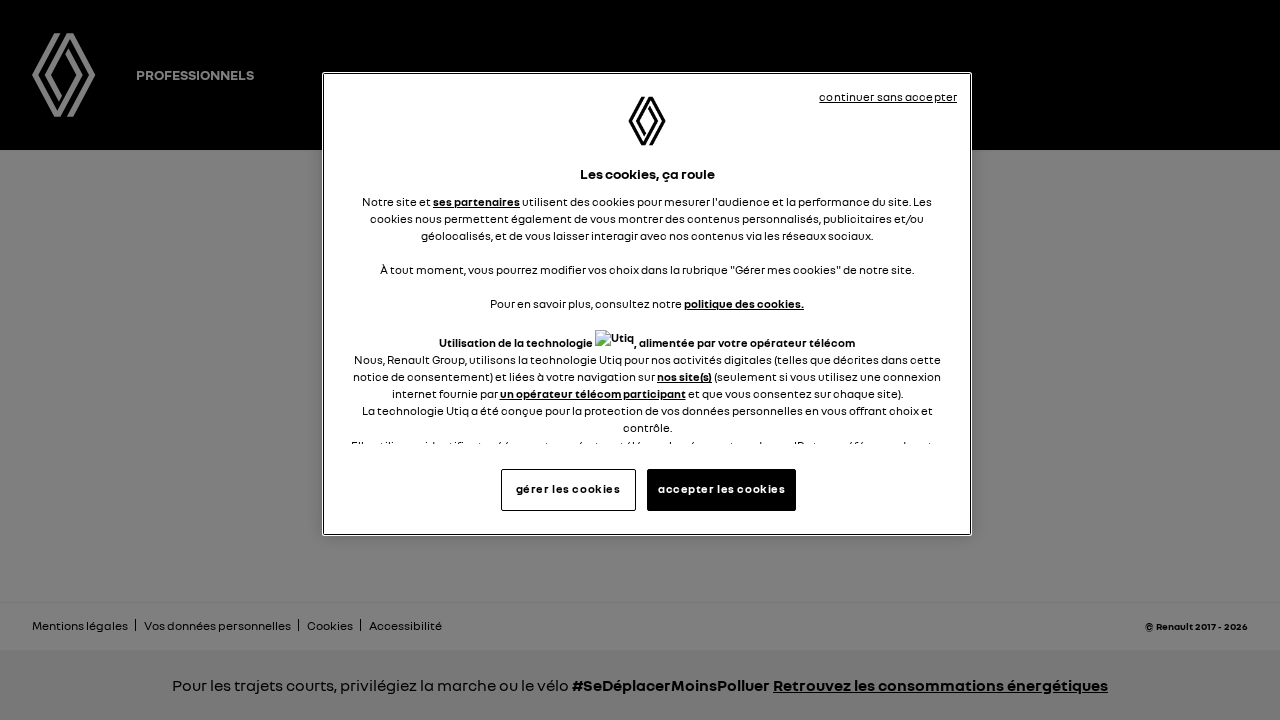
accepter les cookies (721, 489)
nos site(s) (684, 377)
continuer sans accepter (888, 97)
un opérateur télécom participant (593, 394)
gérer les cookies (568, 489)
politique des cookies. (744, 304)
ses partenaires (476, 202)
